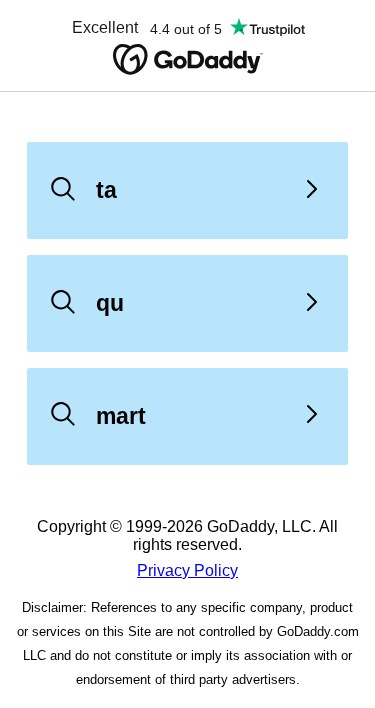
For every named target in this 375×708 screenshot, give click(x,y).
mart (121, 416)
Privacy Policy (187, 570)
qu (110, 303)
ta (106, 190)
